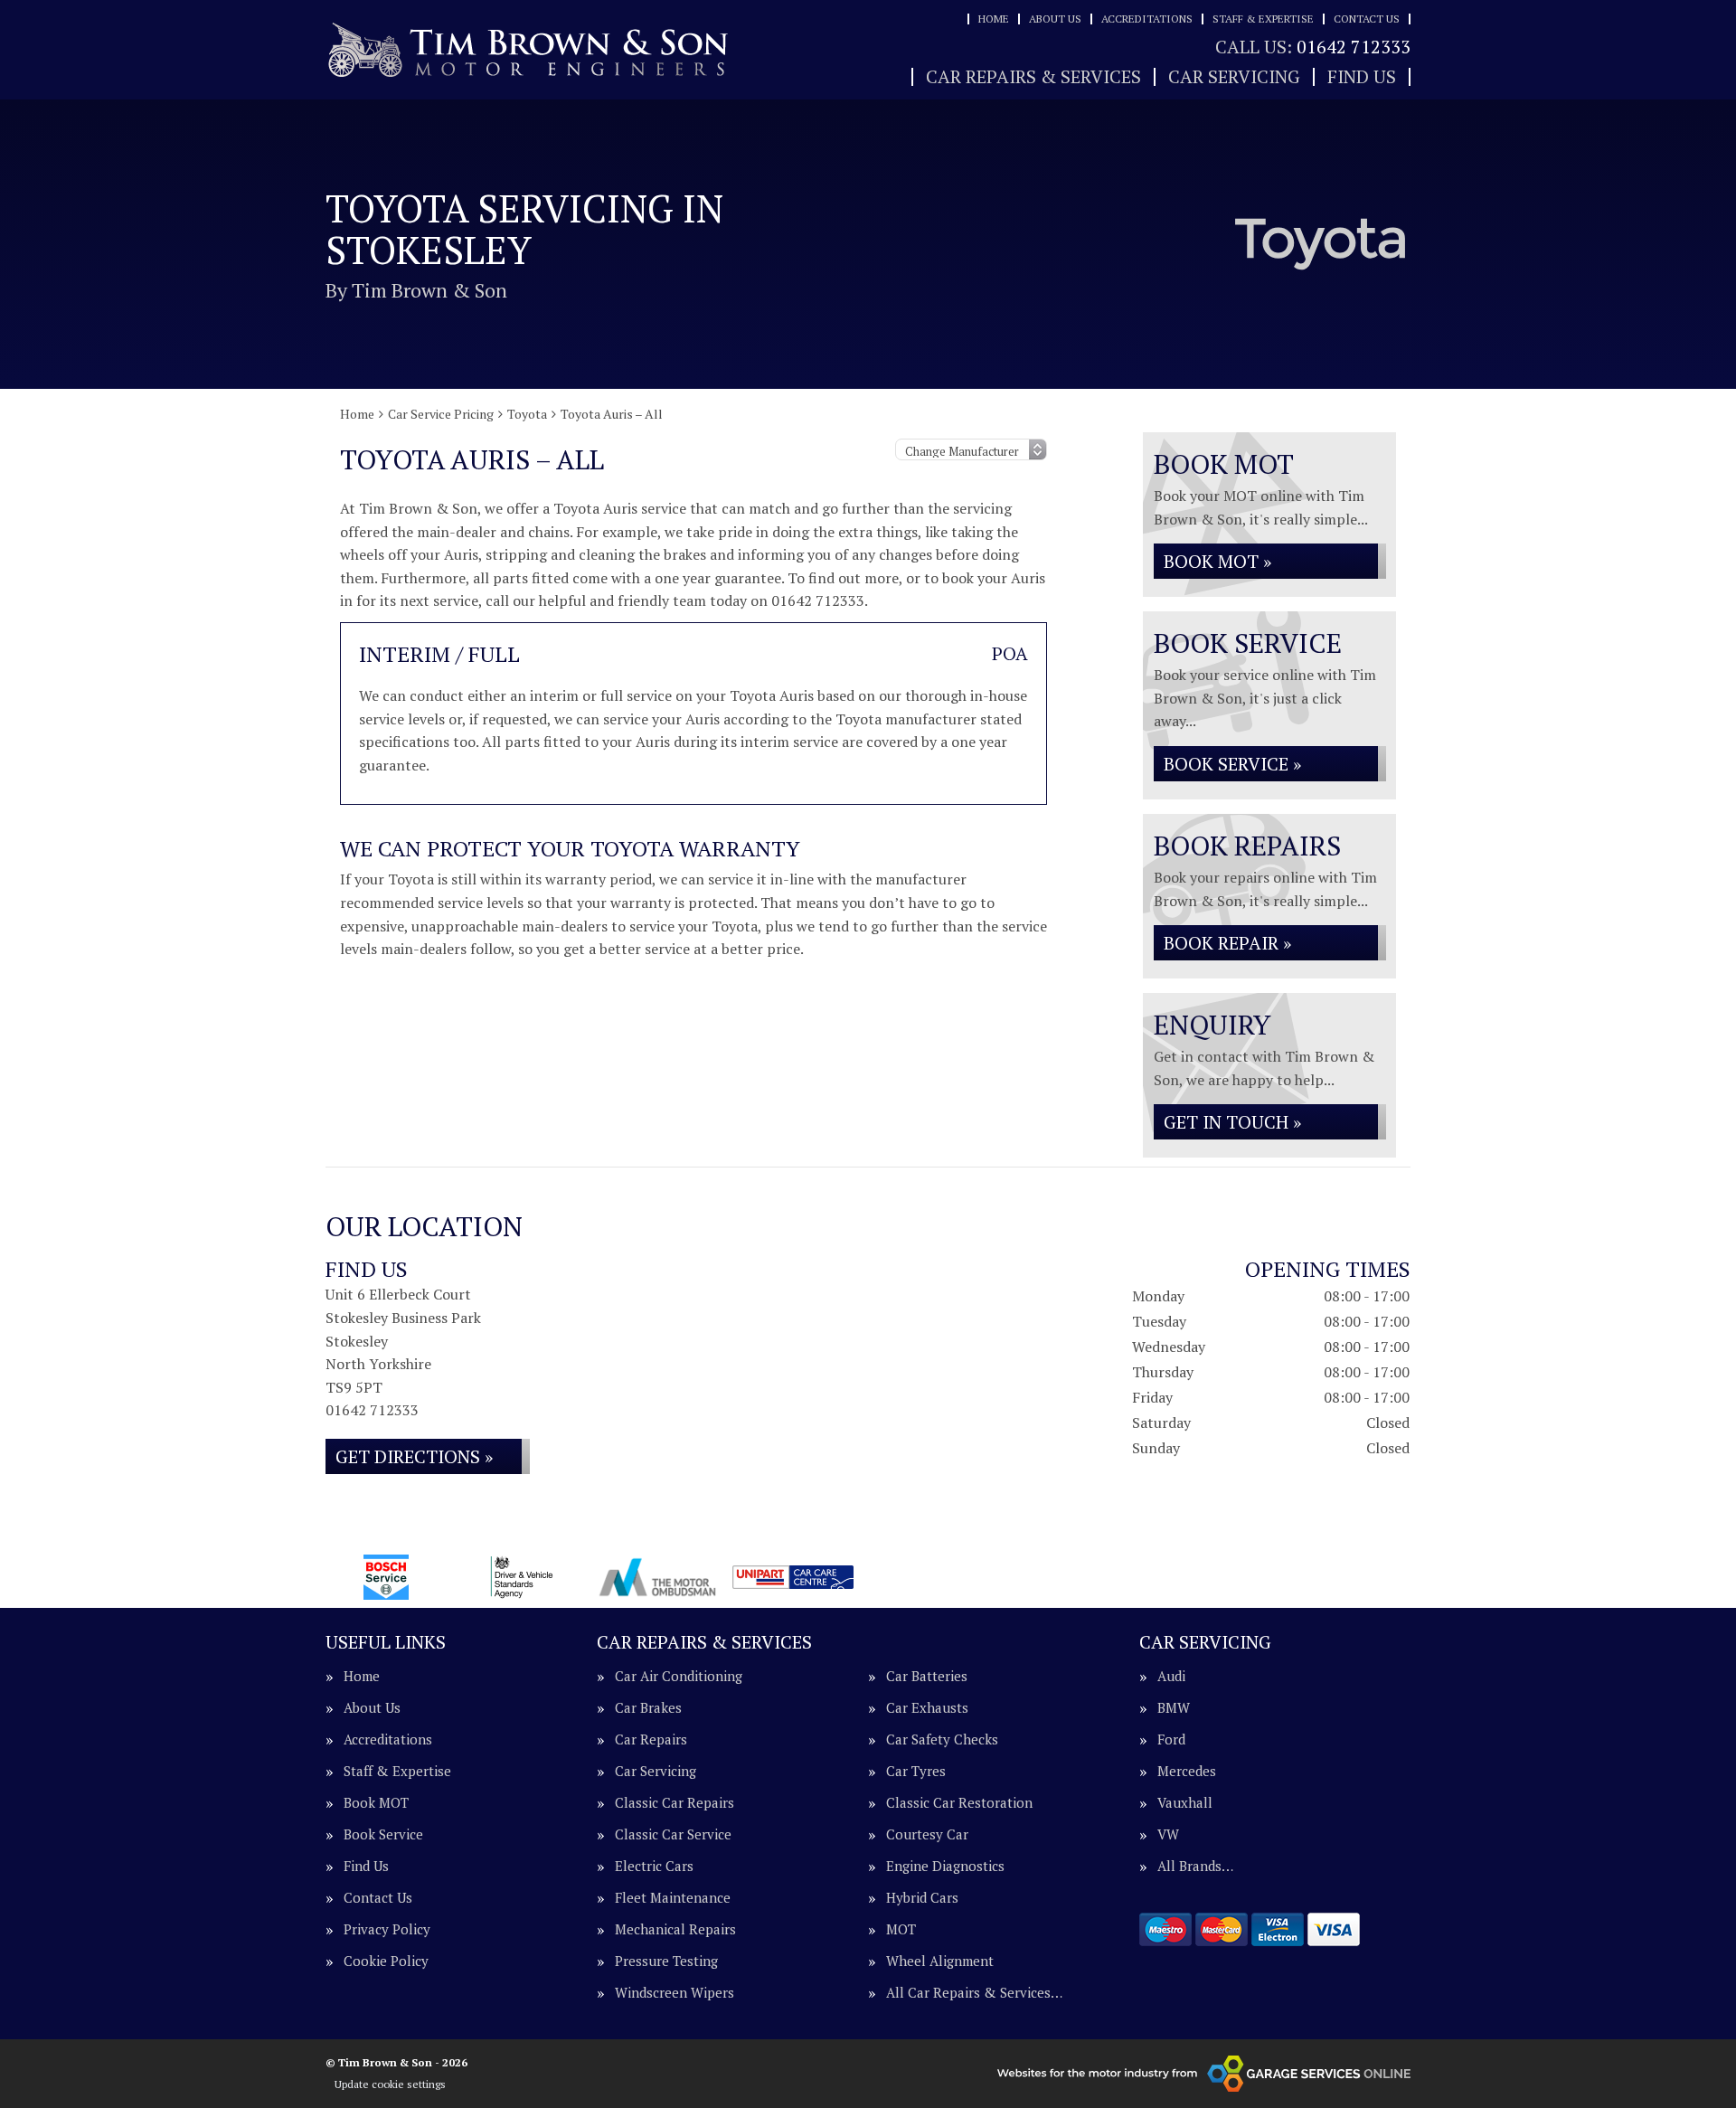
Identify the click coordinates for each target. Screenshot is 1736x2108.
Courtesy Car (927, 1834)
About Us (1055, 19)
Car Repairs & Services (1033, 77)
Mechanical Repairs (675, 1929)
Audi (1171, 1676)
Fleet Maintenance (673, 1898)
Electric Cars (654, 1866)
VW (1168, 1834)
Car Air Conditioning (679, 1676)
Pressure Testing (666, 1961)
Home (994, 19)
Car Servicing (1234, 77)
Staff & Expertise (1263, 19)
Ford (1171, 1739)
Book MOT (376, 1803)
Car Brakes (648, 1708)
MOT (901, 1929)
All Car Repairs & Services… (974, 1993)
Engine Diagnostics (945, 1866)
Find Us (1362, 77)
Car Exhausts (927, 1708)
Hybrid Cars (922, 1898)
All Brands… (1195, 1866)
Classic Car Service (673, 1834)
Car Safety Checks (942, 1739)
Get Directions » (414, 1456)
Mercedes (1187, 1771)
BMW (1174, 1708)
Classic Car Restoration (959, 1803)
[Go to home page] (529, 50)
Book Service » (1232, 764)
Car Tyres (916, 1771)
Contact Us (1367, 19)
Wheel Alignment (940, 1961)
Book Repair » (1227, 943)
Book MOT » (1217, 561)
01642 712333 (1313, 47)
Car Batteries (927, 1676)
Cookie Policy (386, 1961)
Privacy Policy (387, 1929)
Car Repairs (651, 1739)
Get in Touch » (1232, 1122)
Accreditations (1147, 19)
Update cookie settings (390, 2084)
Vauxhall (1185, 1803)
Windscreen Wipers (675, 1993)
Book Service (383, 1834)
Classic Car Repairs (675, 1803)
